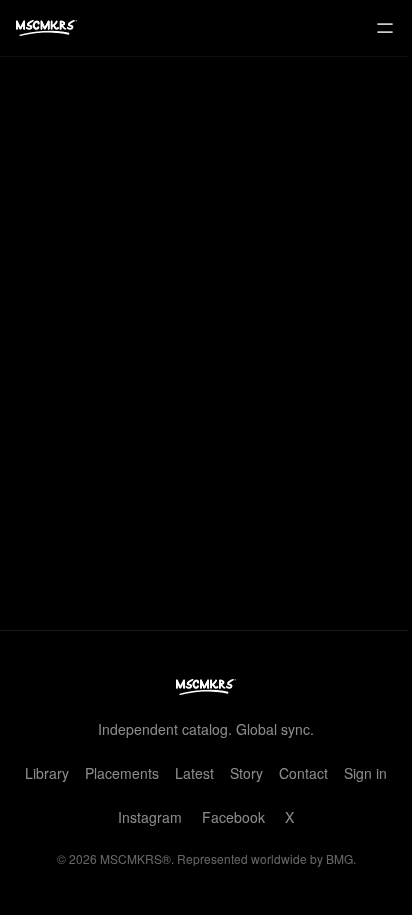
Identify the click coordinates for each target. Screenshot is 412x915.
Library (47, 773)
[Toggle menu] (385, 28)
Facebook (233, 817)
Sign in (365, 773)
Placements (122, 773)
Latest (194, 773)
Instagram (150, 817)
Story (246, 773)
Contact (303, 773)
